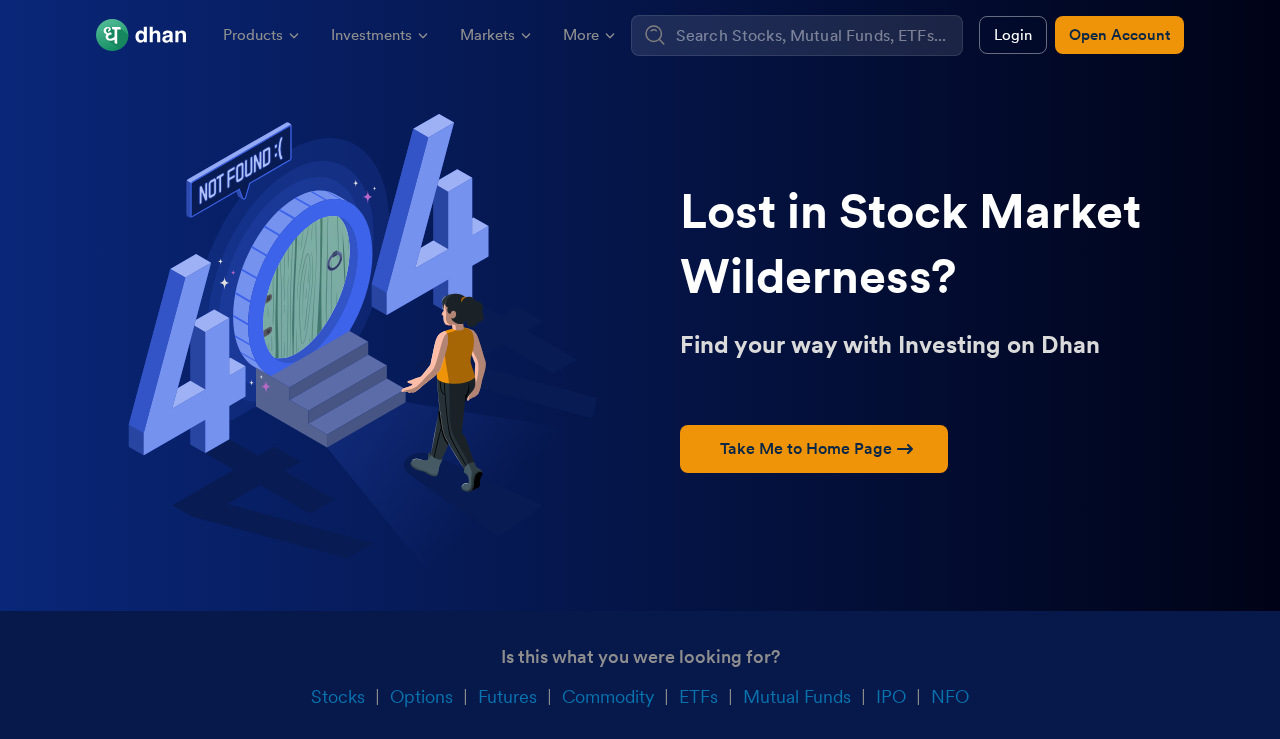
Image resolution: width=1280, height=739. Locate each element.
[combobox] (816, 35)
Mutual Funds (797, 696)
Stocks (338, 696)
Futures (507, 696)
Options (421, 696)
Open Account (1119, 35)
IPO (891, 696)
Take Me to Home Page (806, 448)
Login (1013, 35)
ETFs (698, 696)
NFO (950, 696)
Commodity (608, 696)
